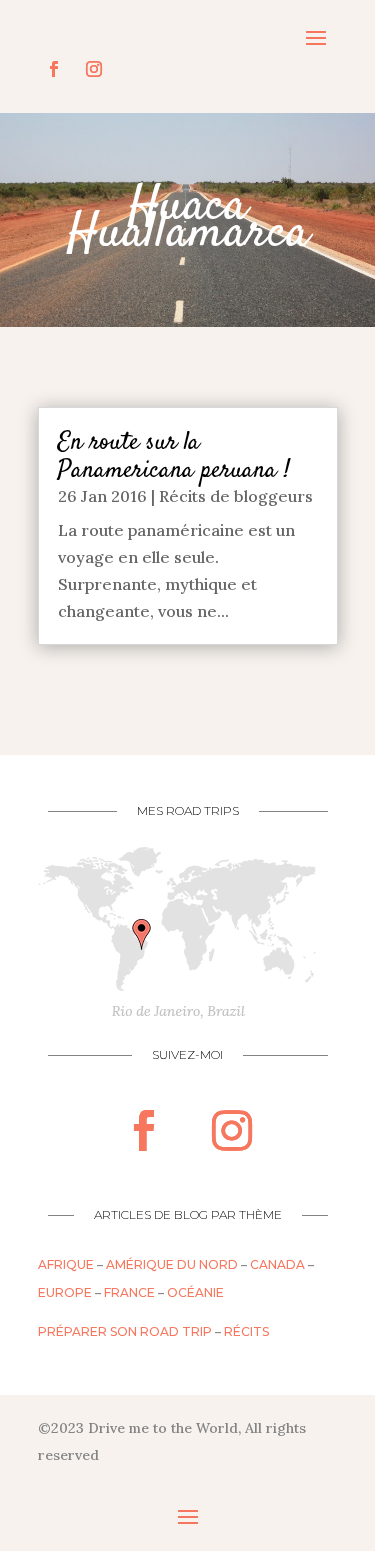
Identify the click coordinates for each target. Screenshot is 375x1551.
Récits (246, 1331)
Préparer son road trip (125, 1331)
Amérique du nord (172, 1264)
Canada (277, 1264)
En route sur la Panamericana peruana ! (174, 456)
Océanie (195, 1292)
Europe (65, 1292)
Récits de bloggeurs (236, 496)
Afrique (66, 1264)
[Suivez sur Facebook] (54, 69)
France (129, 1292)
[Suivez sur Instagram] (94, 69)
